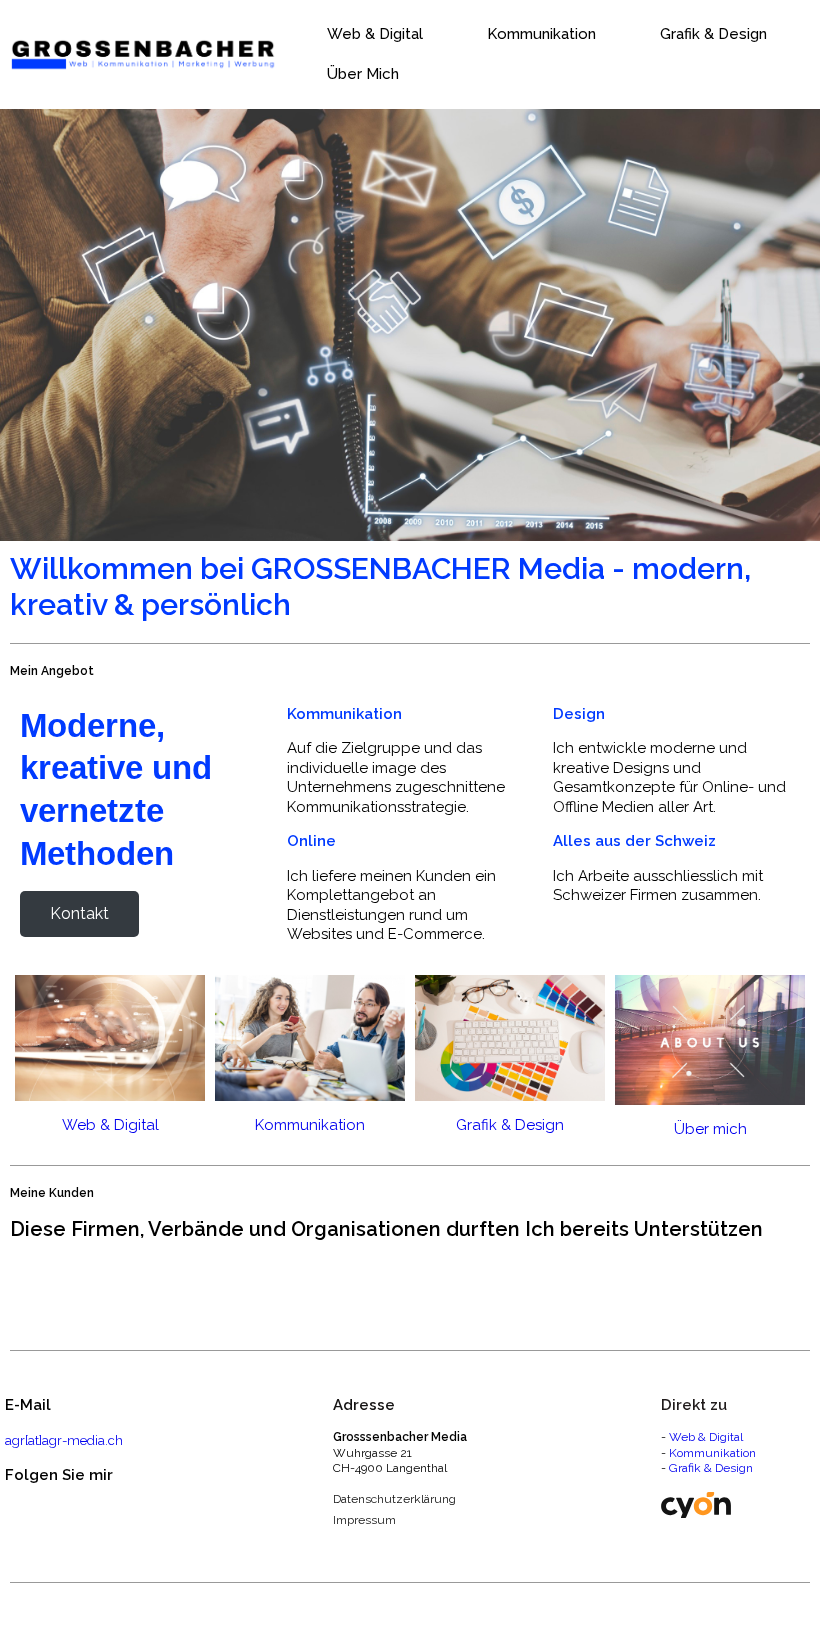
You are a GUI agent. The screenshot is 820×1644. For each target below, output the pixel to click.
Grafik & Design (711, 1468)
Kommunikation (712, 1453)
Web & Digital (706, 1437)
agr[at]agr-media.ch (64, 1440)
